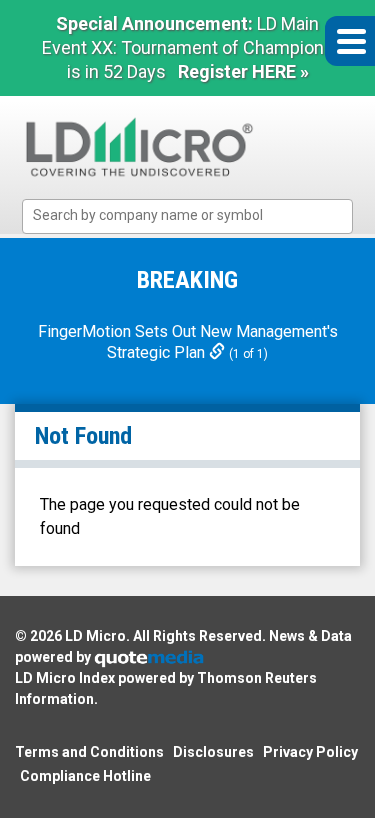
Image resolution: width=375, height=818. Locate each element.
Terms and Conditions (89, 752)
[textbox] (197, 215)
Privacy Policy (310, 752)
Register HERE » (243, 71)
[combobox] (187, 216)
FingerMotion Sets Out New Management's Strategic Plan (188, 342)
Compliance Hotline (85, 776)
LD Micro (95, 636)
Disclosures (213, 752)
